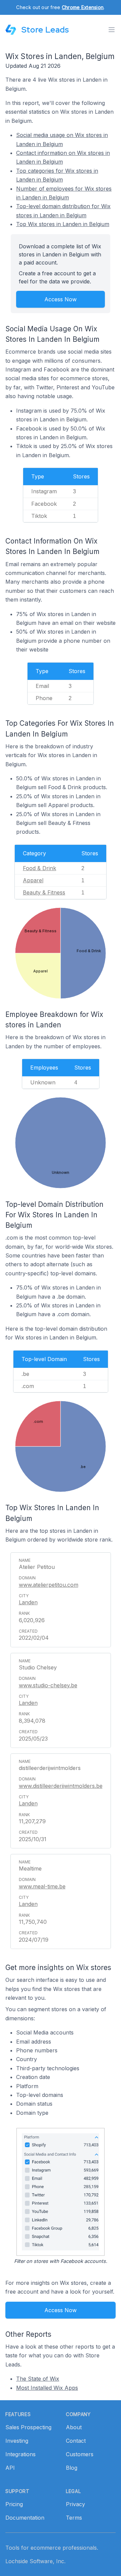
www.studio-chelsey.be (48, 1685)
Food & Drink (39, 868)
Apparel (33, 880)
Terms (74, 2518)
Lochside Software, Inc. (35, 2561)
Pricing (14, 2504)
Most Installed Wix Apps (47, 2388)
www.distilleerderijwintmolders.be (61, 1786)
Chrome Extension (83, 7)
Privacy (75, 2504)
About (74, 2427)
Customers (80, 2454)
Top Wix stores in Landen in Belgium (63, 224)
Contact (76, 2441)
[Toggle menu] (112, 30)
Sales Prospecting (28, 2427)
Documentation (25, 2518)
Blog (72, 2468)
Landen (28, 1602)
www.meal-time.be (42, 1886)
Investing (17, 2441)
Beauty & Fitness (44, 892)
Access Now (61, 299)
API (10, 2468)
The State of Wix (38, 2379)
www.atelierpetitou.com (49, 1585)
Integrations (21, 2454)
